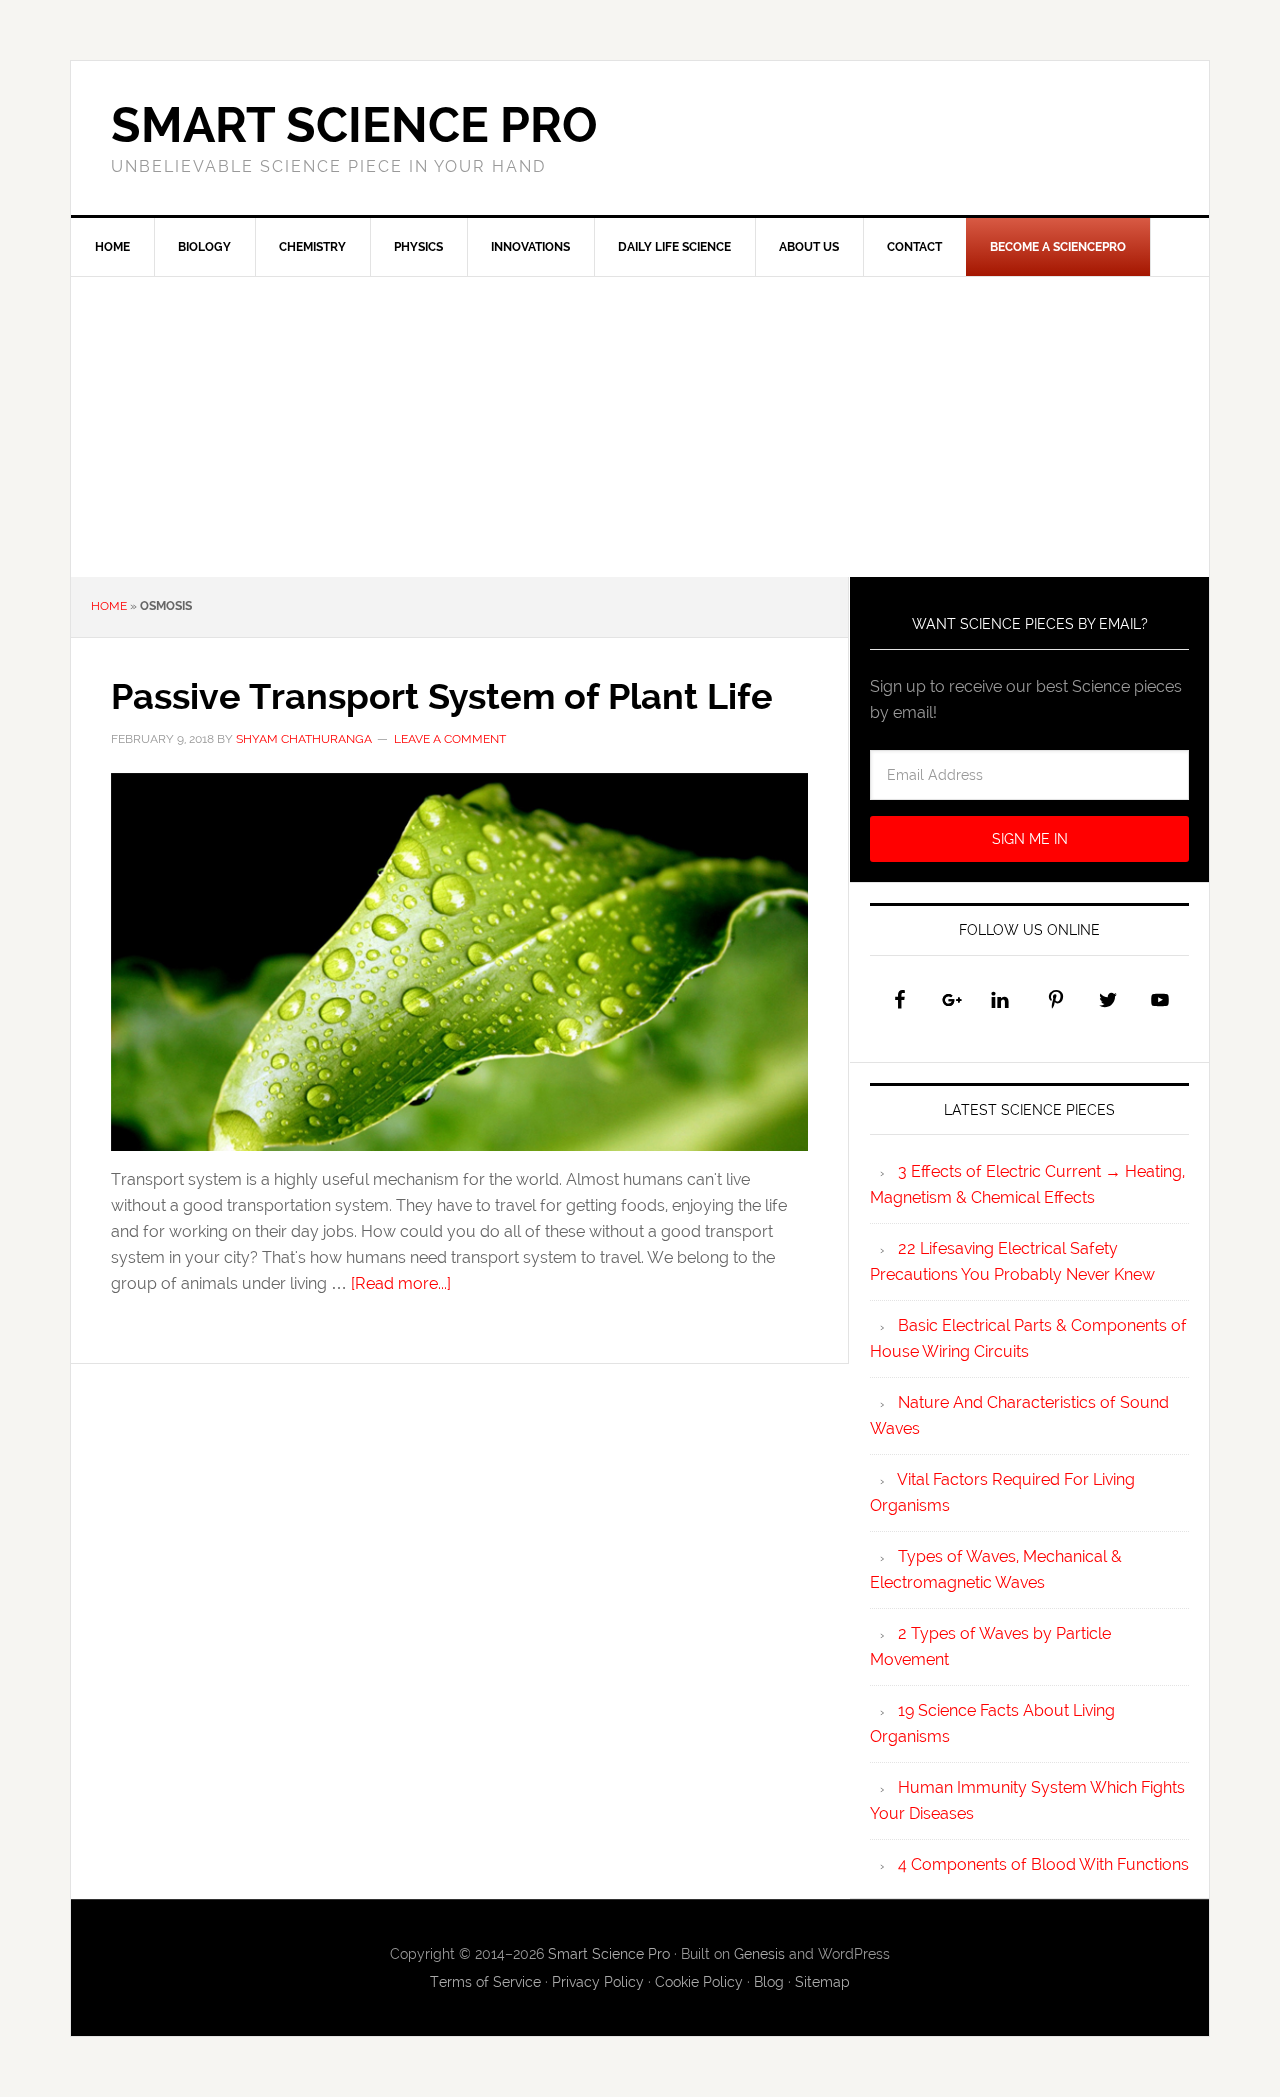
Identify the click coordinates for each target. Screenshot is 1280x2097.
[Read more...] (401, 1283)
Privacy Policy (598, 1982)
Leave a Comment (450, 739)
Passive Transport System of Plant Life (442, 696)
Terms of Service (485, 1982)
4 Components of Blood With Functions (1043, 1864)
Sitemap (822, 1982)
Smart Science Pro (354, 125)
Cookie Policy (699, 1982)
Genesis (759, 1954)
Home (109, 606)
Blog (769, 1982)
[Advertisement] (640, 427)
